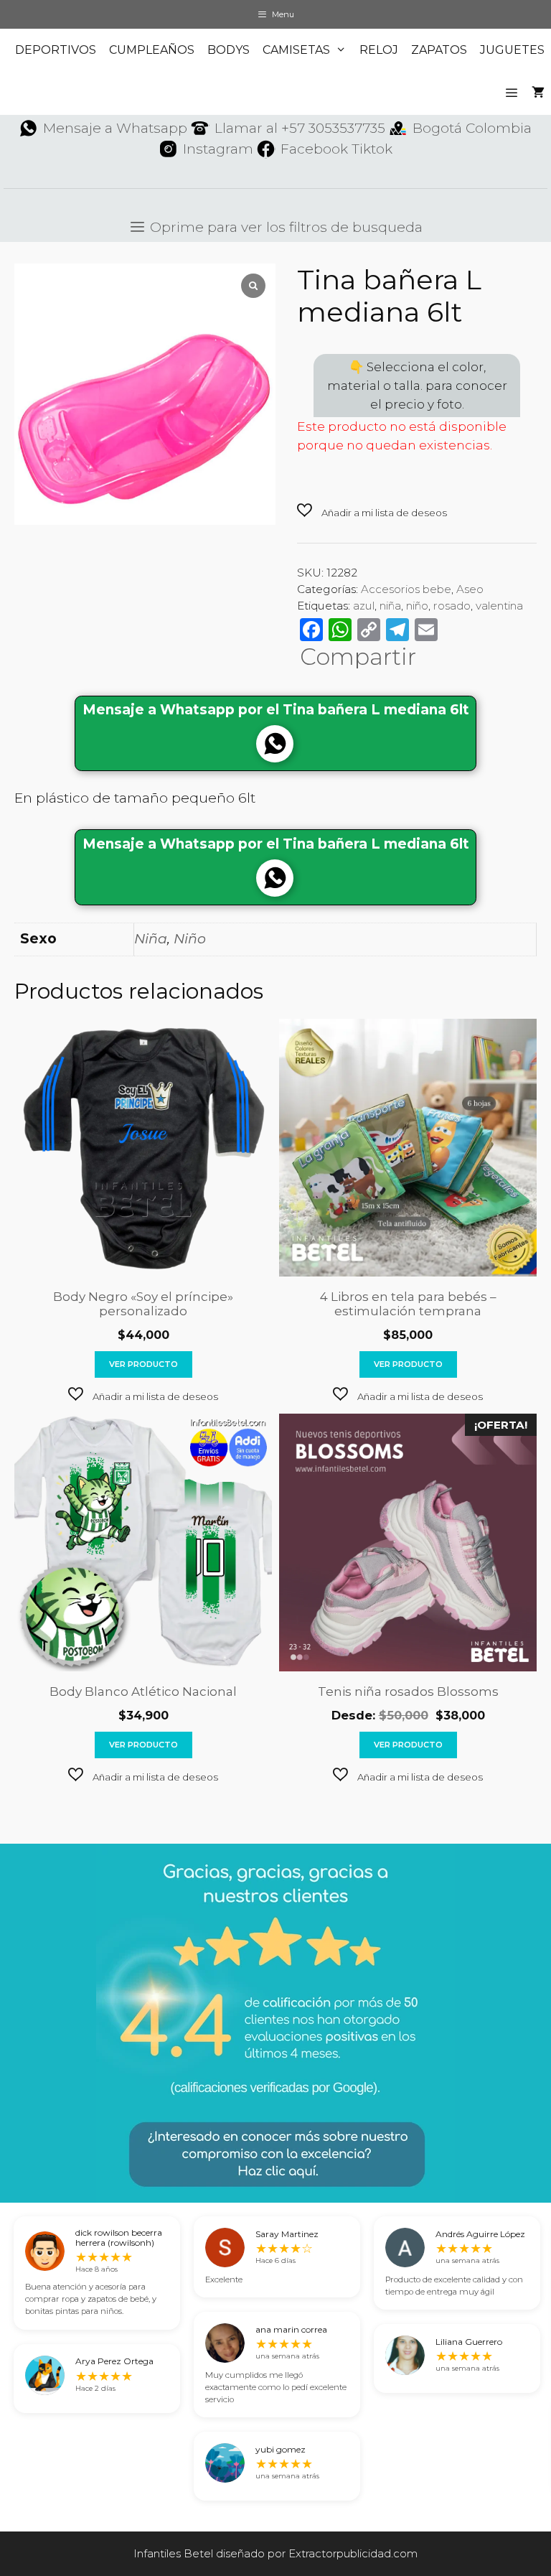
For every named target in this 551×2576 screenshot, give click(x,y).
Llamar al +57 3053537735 (300, 128)
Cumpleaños (152, 50)
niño (417, 606)
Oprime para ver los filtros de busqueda (284, 227)
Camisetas (296, 50)
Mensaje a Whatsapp (115, 128)
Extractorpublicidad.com (353, 2553)
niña (390, 606)
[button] (372, 512)
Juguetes (512, 50)
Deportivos (56, 50)
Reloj (379, 50)
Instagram (218, 149)
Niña (151, 939)
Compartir (358, 657)
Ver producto (143, 1364)
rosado (452, 606)
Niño (190, 939)
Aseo (470, 589)
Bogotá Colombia (472, 128)
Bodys (229, 50)
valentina (499, 606)
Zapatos (439, 50)
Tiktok (372, 149)
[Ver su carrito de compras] (538, 93)
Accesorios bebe (406, 589)
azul (364, 606)
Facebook (314, 149)
